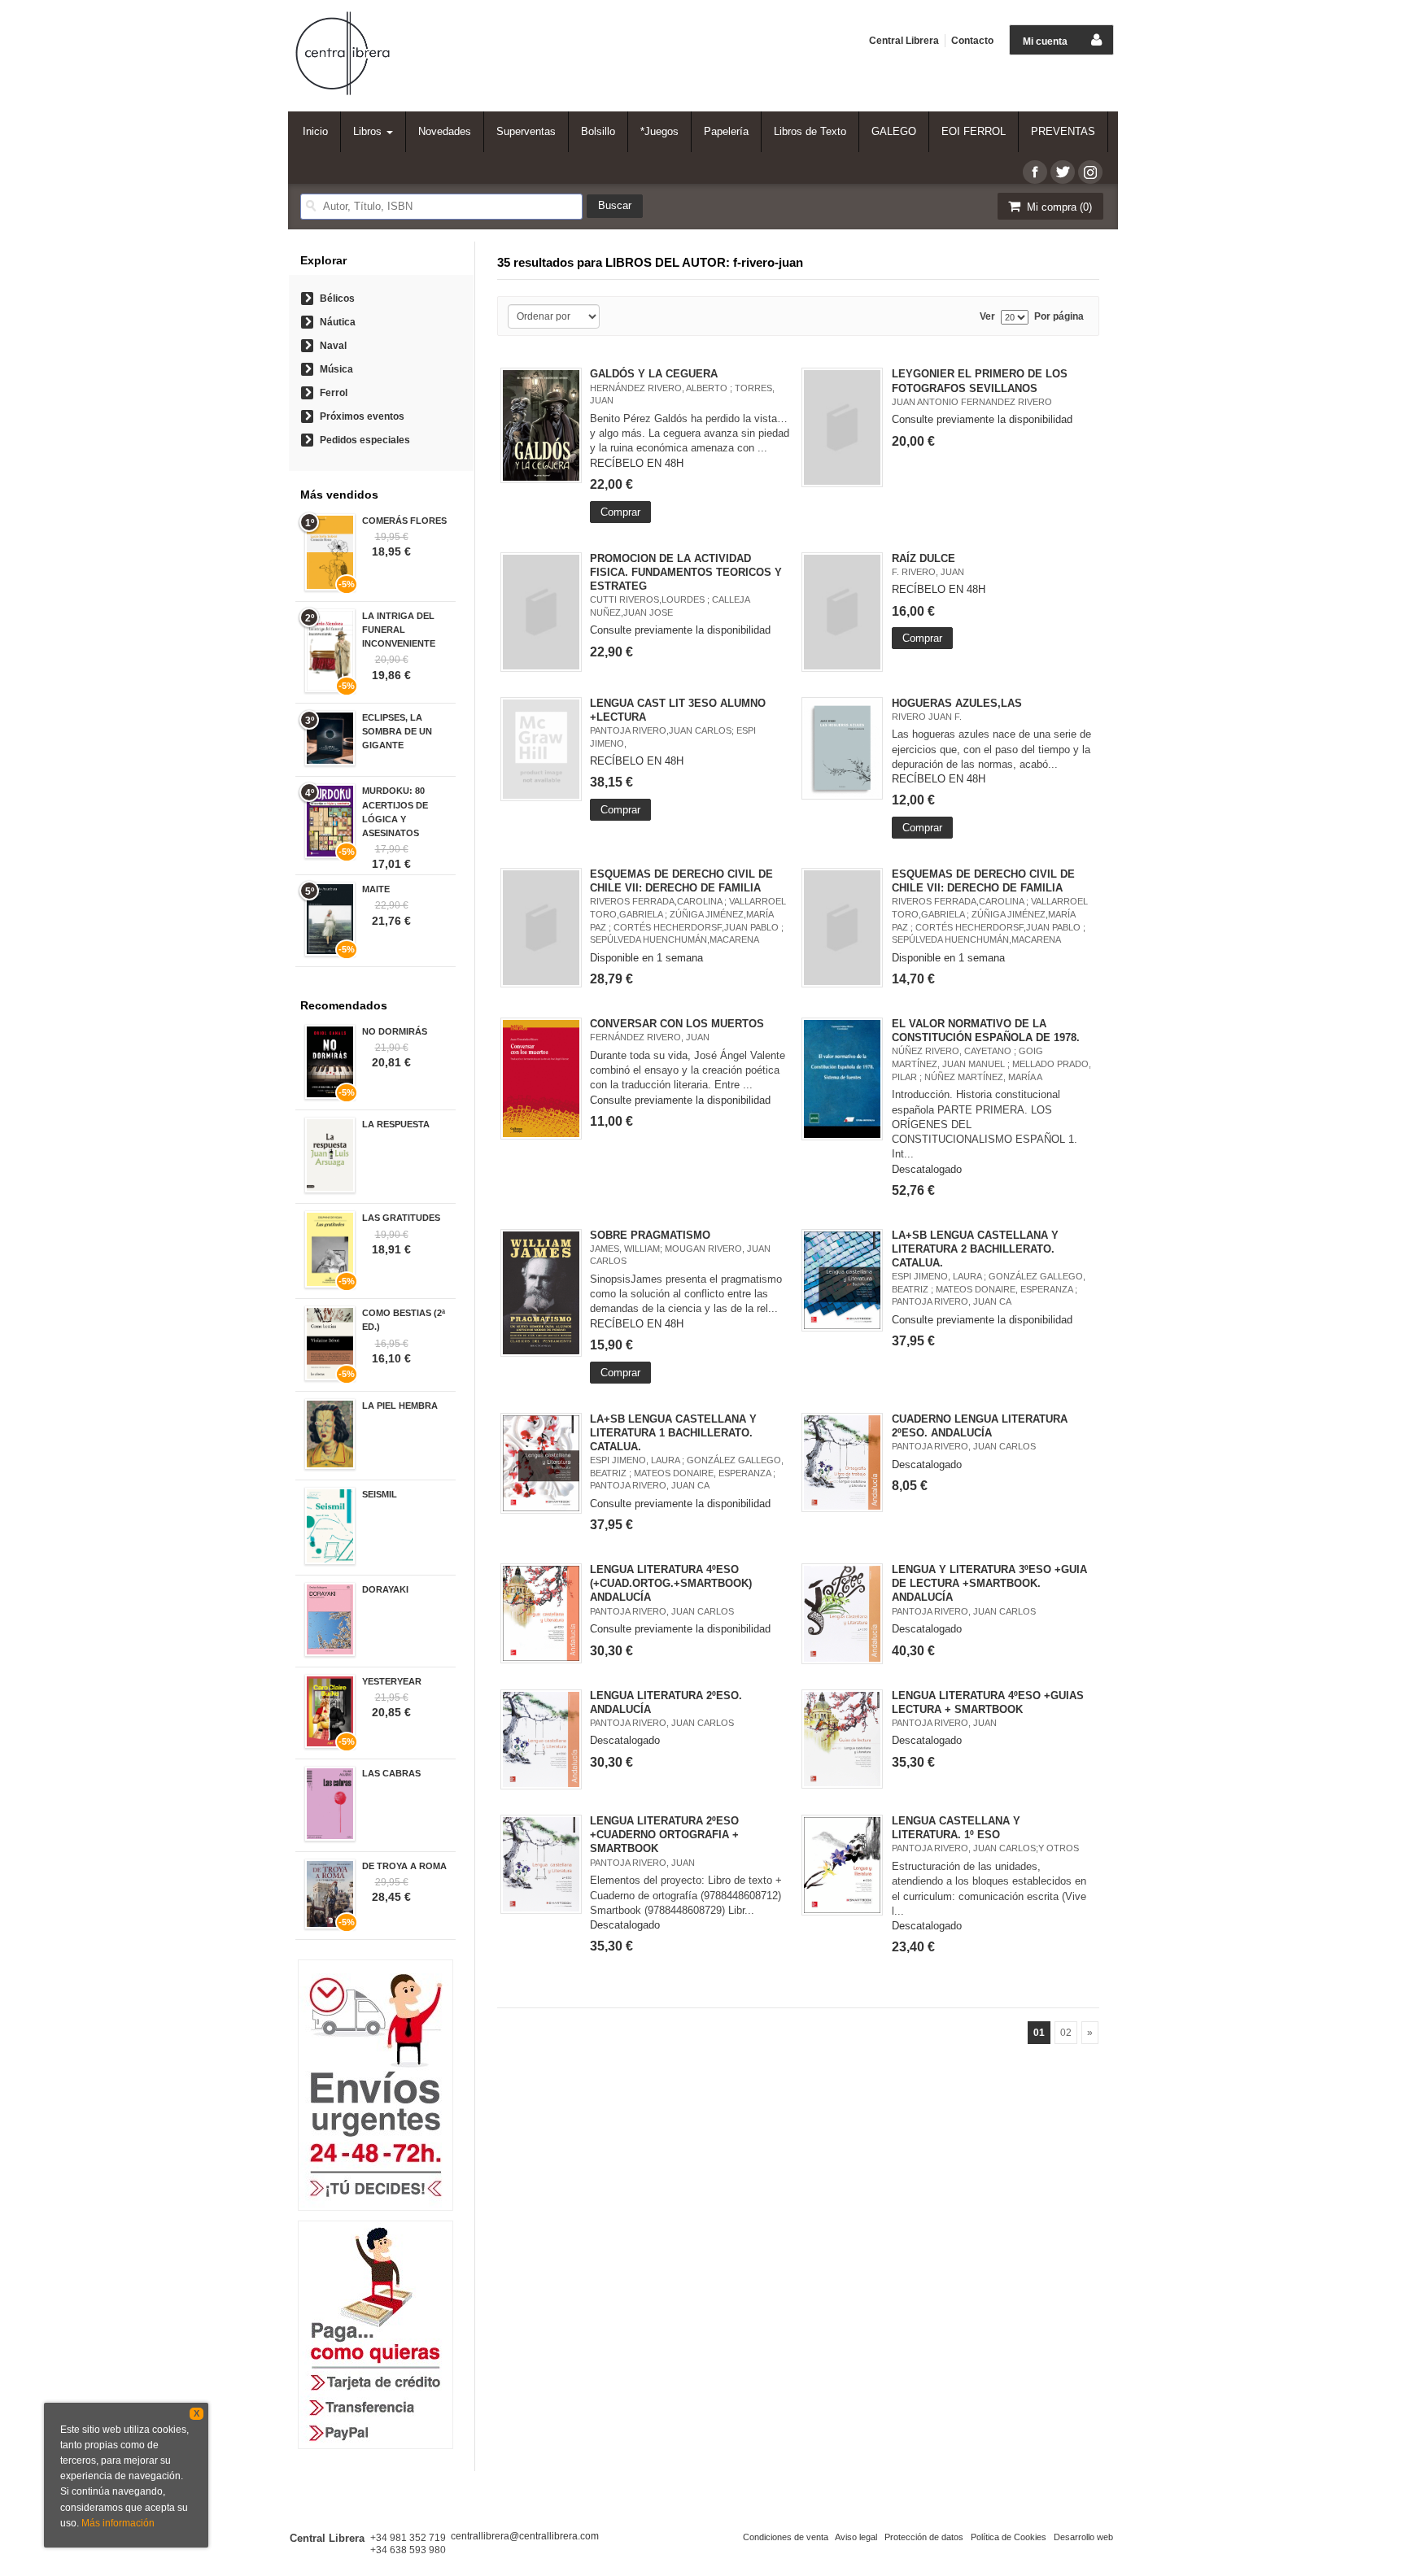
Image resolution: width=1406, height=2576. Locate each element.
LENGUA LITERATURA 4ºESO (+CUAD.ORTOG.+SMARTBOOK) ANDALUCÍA (671, 1583)
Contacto (972, 41)
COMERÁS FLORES (404, 521)
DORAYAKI (385, 1589)
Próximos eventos (362, 416)
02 (1066, 2033)
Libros (369, 131)
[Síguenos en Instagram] (1090, 172)
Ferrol (334, 393)
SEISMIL (380, 1494)
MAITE (376, 889)
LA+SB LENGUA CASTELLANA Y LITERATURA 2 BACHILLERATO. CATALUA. (975, 1249)
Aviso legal (856, 2537)
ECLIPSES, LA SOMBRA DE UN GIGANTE (397, 731)
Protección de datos (924, 2537)
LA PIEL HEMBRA (400, 1406)
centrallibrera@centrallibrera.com (525, 2536)
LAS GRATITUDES (401, 1218)
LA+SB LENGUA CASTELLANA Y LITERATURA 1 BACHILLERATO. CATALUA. (673, 1433)
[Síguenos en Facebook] (1035, 172)
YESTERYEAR (392, 1681)
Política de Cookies (1009, 2537)
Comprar (620, 512)
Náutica (338, 322)
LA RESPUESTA (396, 1124)
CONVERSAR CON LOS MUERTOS (677, 1024)
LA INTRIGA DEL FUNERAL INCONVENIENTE (399, 630)
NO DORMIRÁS (395, 1031)
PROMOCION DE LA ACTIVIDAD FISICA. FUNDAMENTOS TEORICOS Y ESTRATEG (686, 572)
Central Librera (904, 41)
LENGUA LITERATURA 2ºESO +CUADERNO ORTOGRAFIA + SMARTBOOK (664, 1835)
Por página (1059, 317)
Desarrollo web (1083, 2537)
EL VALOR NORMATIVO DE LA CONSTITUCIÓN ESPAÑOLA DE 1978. (986, 1031)
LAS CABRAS (391, 1773)
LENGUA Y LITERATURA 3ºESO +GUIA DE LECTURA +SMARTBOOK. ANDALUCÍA (989, 1583)
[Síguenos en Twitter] (1063, 172)
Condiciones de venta (786, 2537)
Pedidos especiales (365, 440)
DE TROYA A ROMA (404, 1866)
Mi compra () (1058, 207)
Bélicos (337, 299)
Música (336, 369)
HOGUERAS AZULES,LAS (957, 703)
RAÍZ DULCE (924, 558)
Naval (333, 346)
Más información (118, 2523)
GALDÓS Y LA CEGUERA (654, 374)
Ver (987, 317)
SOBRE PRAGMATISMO (650, 1235)
